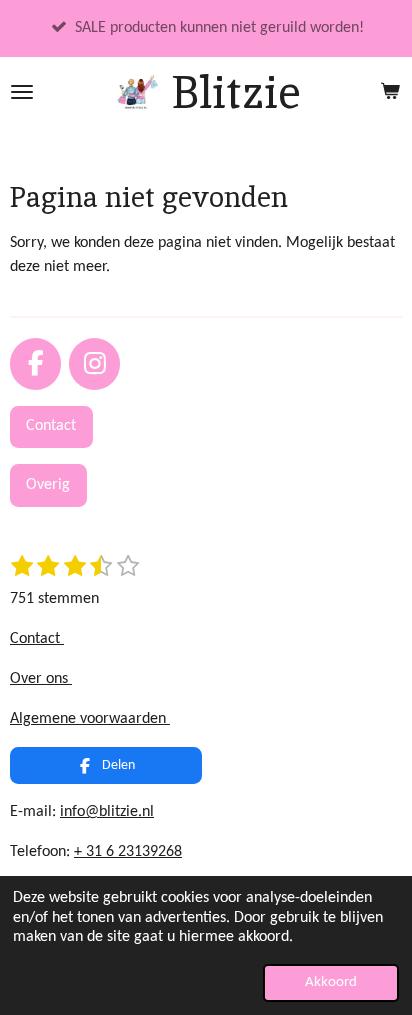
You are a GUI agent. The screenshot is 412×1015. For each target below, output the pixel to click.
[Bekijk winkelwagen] (390, 92)
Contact (37, 639)
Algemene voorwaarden (90, 719)
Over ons (41, 679)
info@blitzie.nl (107, 812)
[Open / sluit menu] (22, 92)
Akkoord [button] (331, 982)
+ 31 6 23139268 (128, 852)
